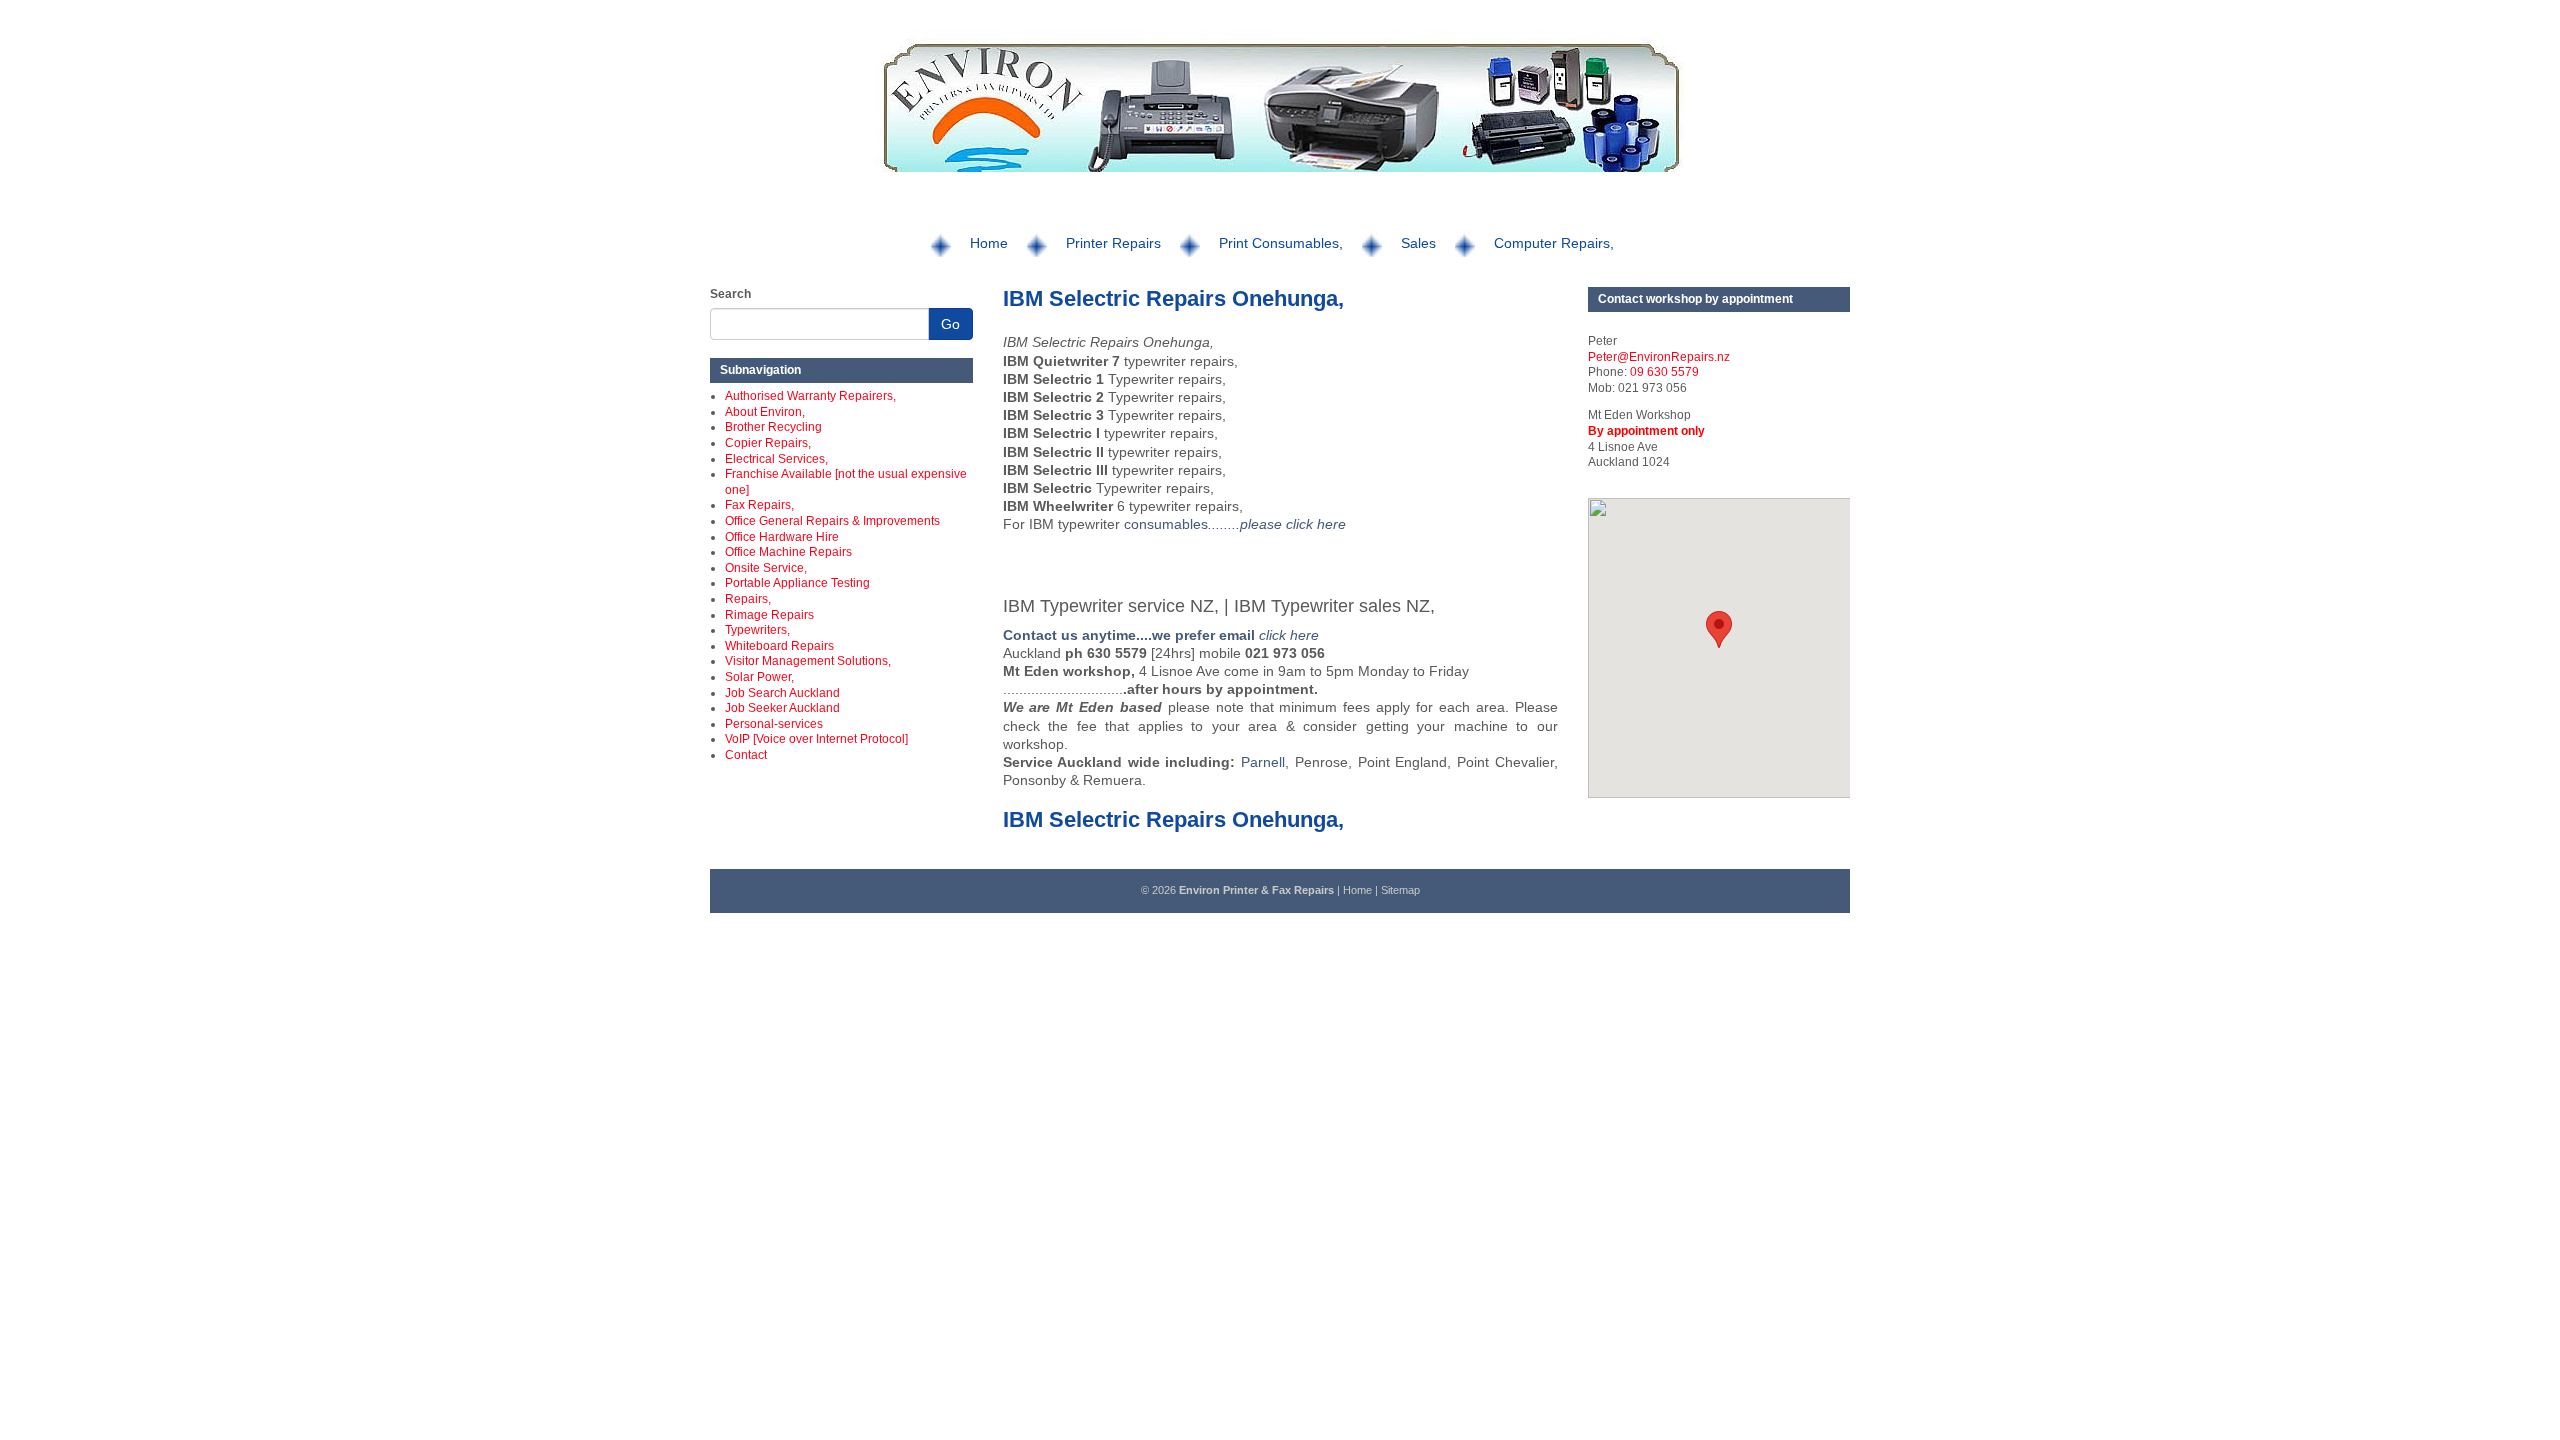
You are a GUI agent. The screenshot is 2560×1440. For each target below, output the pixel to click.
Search (730, 294)
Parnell (1263, 762)
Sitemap (1400, 890)
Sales (1418, 243)
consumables (1233, 524)
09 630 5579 (1664, 372)
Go (950, 324)
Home (989, 243)
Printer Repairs (1113, 243)
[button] (1719, 629)
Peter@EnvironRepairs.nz (1659, 357)
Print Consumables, (1281, 243)
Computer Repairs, (1554, 243)
